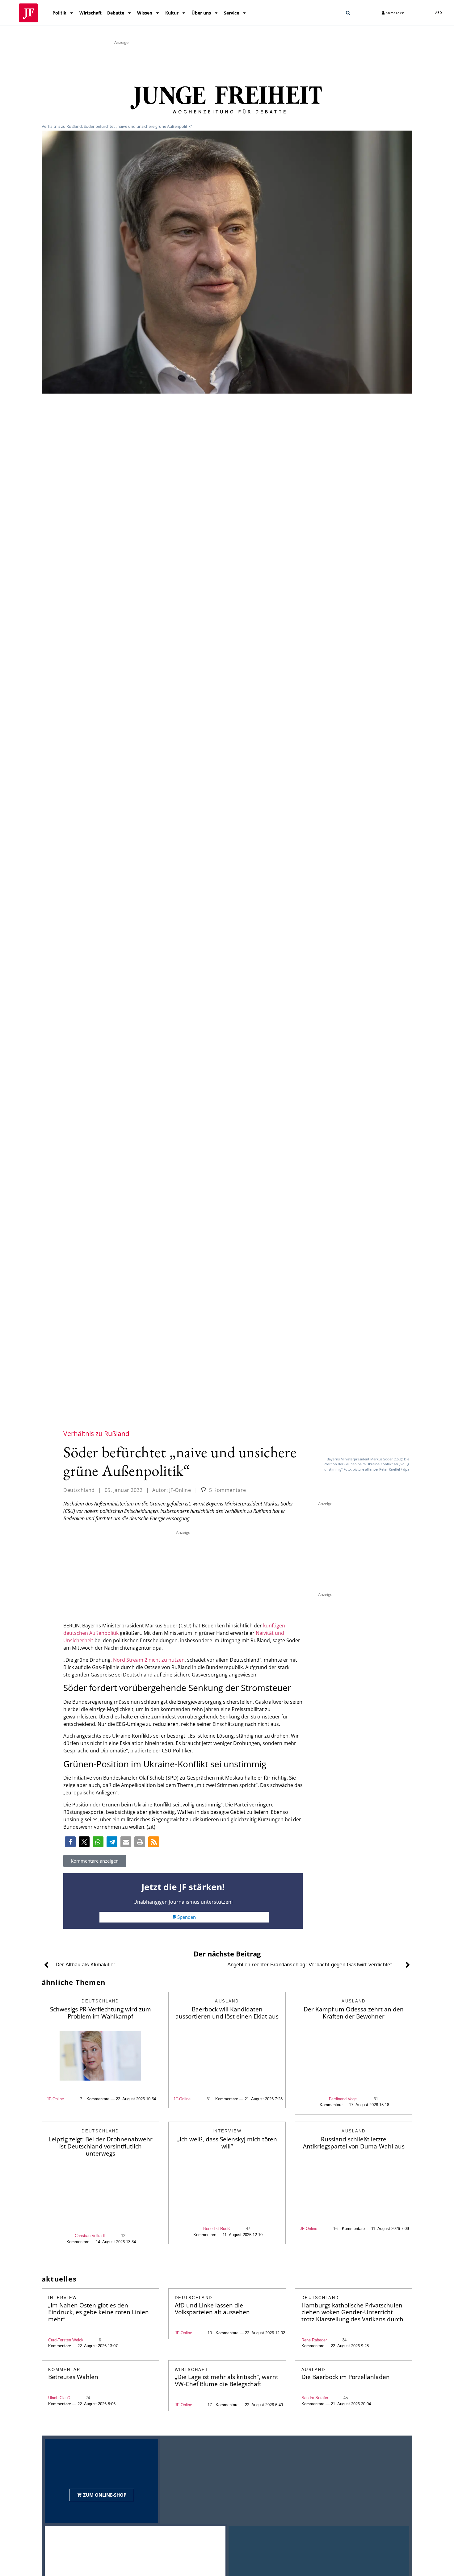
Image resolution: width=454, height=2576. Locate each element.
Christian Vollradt (90, 2236)
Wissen (145, 13)
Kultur (172, 13)
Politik (59, 13)
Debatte (116, 13)
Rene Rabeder (314, 2340)
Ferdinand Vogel (343, 2099)
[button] (348, 13)
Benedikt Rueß (216, 2229)
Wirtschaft (90, 13)
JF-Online (55, 2099)
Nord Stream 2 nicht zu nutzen (149, 1660)
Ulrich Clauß (59, 2398)
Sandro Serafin (315, 2398)
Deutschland (79, 1490)
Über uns (201, 13)
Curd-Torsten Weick (66, 2340)
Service (231, 13)
